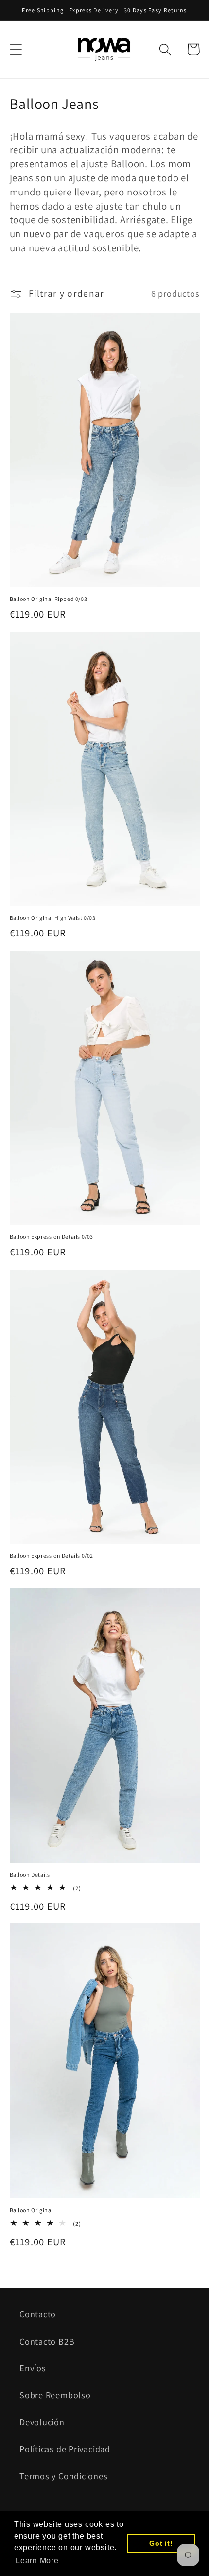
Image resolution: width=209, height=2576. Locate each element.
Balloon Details (30, 1875)
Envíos (33, 2368)
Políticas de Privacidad (65, 2449)
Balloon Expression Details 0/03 (52, 1237)
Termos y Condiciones (64, 2476)
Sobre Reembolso (55, 2395)
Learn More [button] (37, 2561)
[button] (16, 49)
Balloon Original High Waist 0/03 (53, 918)
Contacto (38, 2314)
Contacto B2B (47, 2341)
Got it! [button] (161, 2543)
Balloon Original (32, 2210)
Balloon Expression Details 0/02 (52, 1556)
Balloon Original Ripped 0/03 (49, 599)
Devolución (42, 2422)
